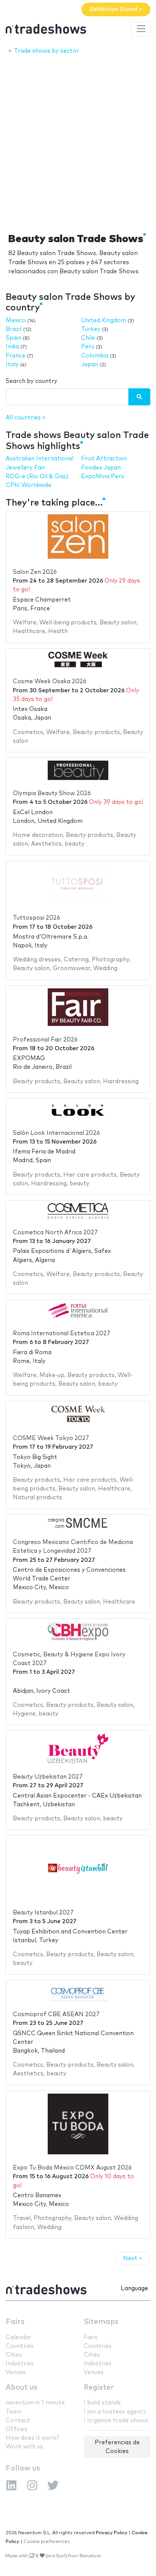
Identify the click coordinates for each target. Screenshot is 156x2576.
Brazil (14, 329)
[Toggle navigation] (141, 29)
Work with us (24, 2447)
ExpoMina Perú (103, 477)
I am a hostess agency (115, 2412)
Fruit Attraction (104, 459)
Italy (12, 365)
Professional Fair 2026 (45, 1040)
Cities (14, 2355)
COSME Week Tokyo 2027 (51, 1438)
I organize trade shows (116, 2421)
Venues (16, 2372)
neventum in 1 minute (35, 2403)
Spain (13, 338)
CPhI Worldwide (29, 485)
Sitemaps (101, 2322)
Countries (20, 2346)
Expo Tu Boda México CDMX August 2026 (72, 2168)
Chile (88, 338)
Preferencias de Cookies (117, 2447)
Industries (20, 2364)
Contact (18, 2421)
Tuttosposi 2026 (37, 918)
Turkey (91, 329)
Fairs (15, 2322)
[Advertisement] (78, 142)
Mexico (16, 321)
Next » (133, 2259)
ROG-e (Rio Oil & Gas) (37, 477)
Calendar (19, 2337)
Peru (88, 347)
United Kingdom (104, 321)
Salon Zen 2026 (35, 572)
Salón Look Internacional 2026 (56, 1133)
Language (134, 2288)
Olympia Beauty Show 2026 (52, 793)
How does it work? (32, 2438)
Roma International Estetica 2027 (62, 1334)
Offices (16, 2429)
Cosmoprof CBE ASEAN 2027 (56, 2014)
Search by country (31, 381)
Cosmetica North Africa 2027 (55, 1233)
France (16, 356)
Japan (90, 365)
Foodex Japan (101, 468)
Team (14, 2412)
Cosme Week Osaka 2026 (50, 681)
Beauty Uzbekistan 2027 (48, 1777)
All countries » (26, 418)
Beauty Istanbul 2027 (43, 1913)
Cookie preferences (47, 2542)
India (12, 347)
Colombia (95, 356)
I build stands (102, 2403)
